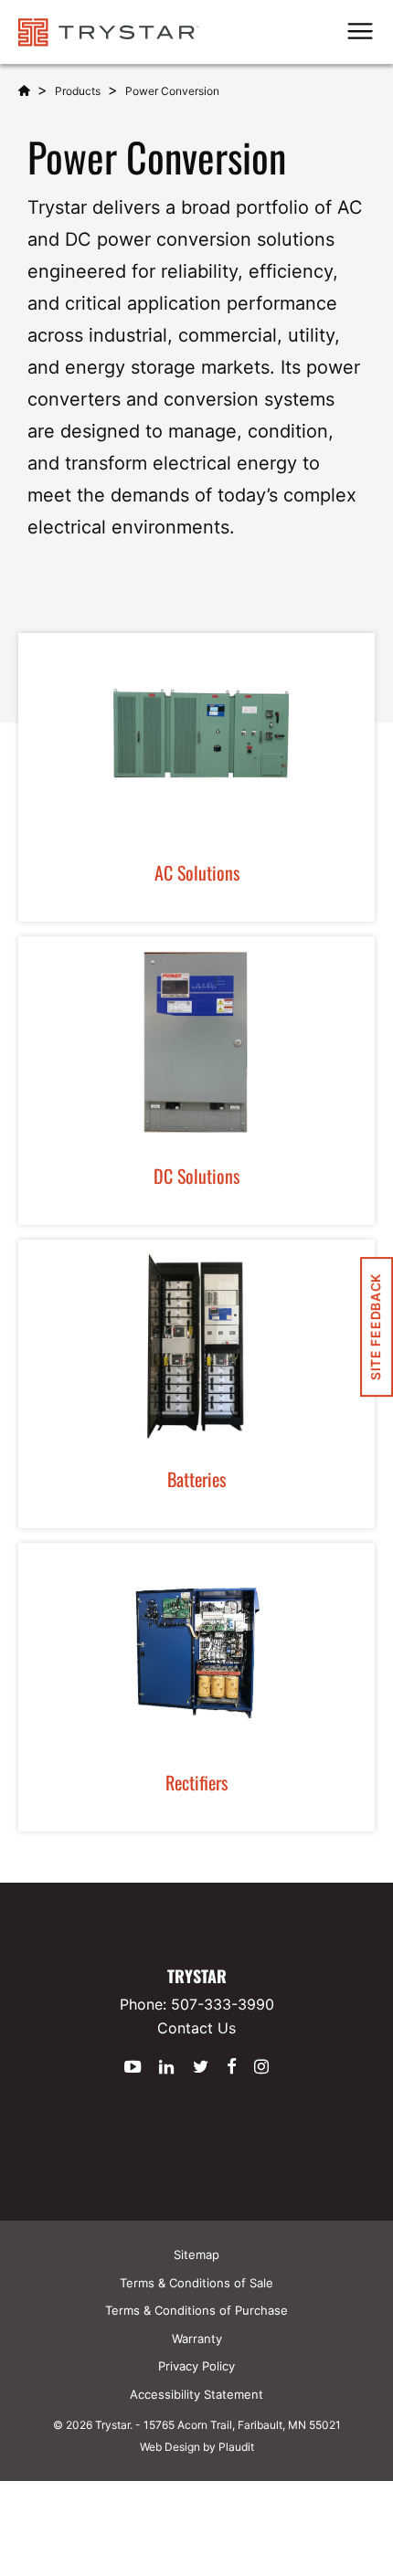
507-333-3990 (223, 2004)
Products (78, 91)
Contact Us (196, 2028)
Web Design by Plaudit (197, 2447)
